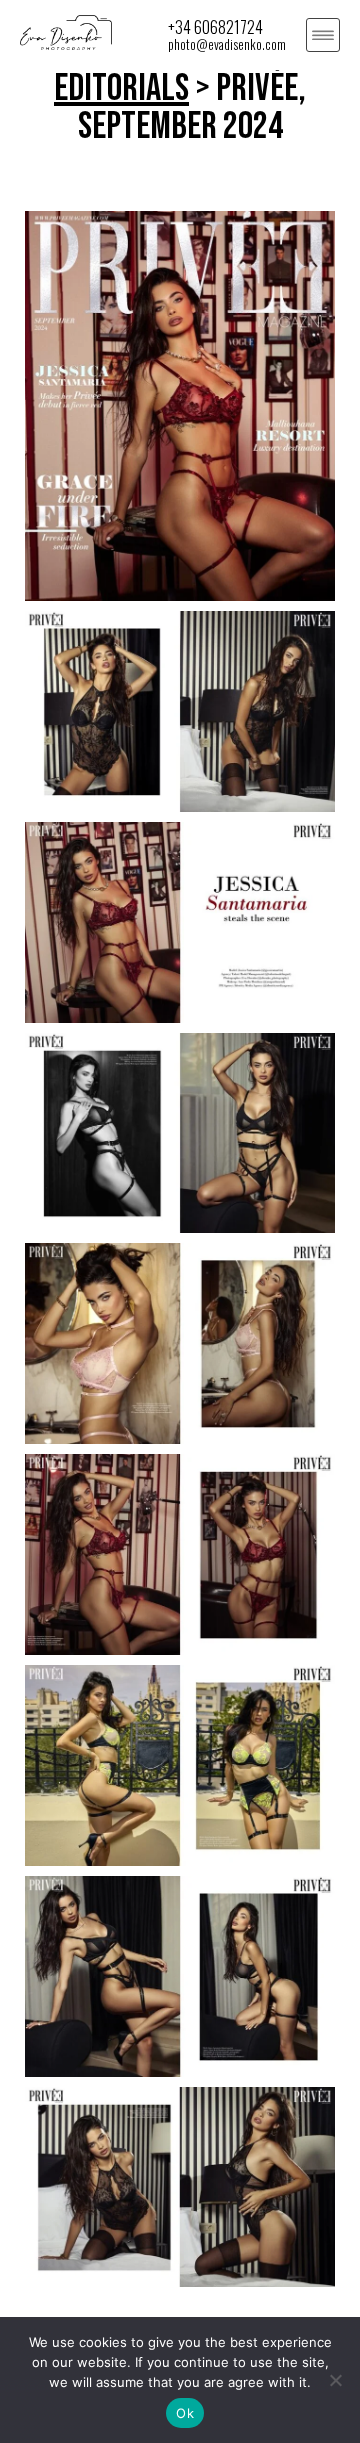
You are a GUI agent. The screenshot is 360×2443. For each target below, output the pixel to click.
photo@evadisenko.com (227, 44)
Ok (185, 2413)
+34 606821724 (215, 27)
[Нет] (335, 2380)
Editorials (121, 88)
